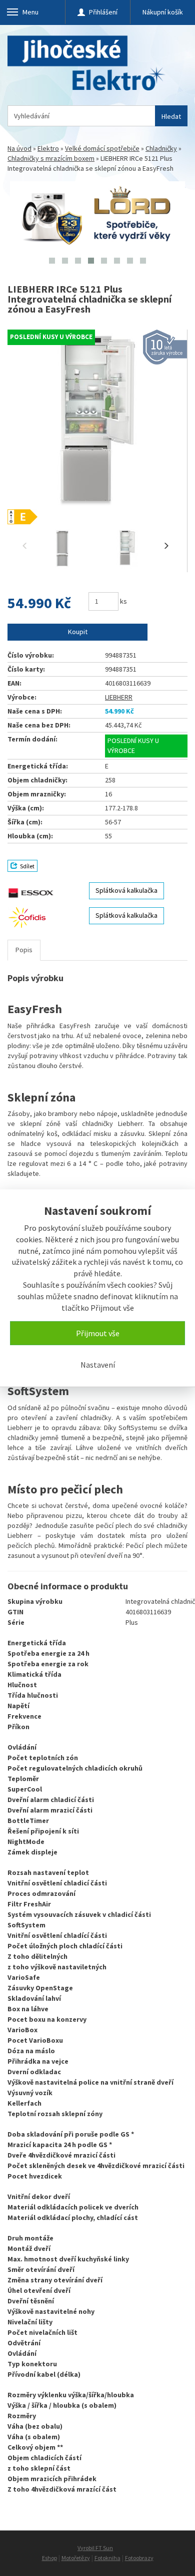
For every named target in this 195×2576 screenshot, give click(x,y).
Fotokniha (107, 2558)
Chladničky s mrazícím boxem (51, 158)
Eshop (49, 2558)
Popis (24, 950)
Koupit (78, 632)
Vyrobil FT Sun (95, 2548)
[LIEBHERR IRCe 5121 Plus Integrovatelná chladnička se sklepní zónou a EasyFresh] (97, 427)
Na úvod (19, 148)
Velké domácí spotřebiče (102, 148)
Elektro (48, 148)
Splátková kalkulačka (126, 890)
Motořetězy (76, 2558)
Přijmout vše (98, 1333)
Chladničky (161, 148)
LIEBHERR (119, 697)
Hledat (171, 116)
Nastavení (98, 1365)
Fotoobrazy (139, 2558)
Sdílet (27, 866)
